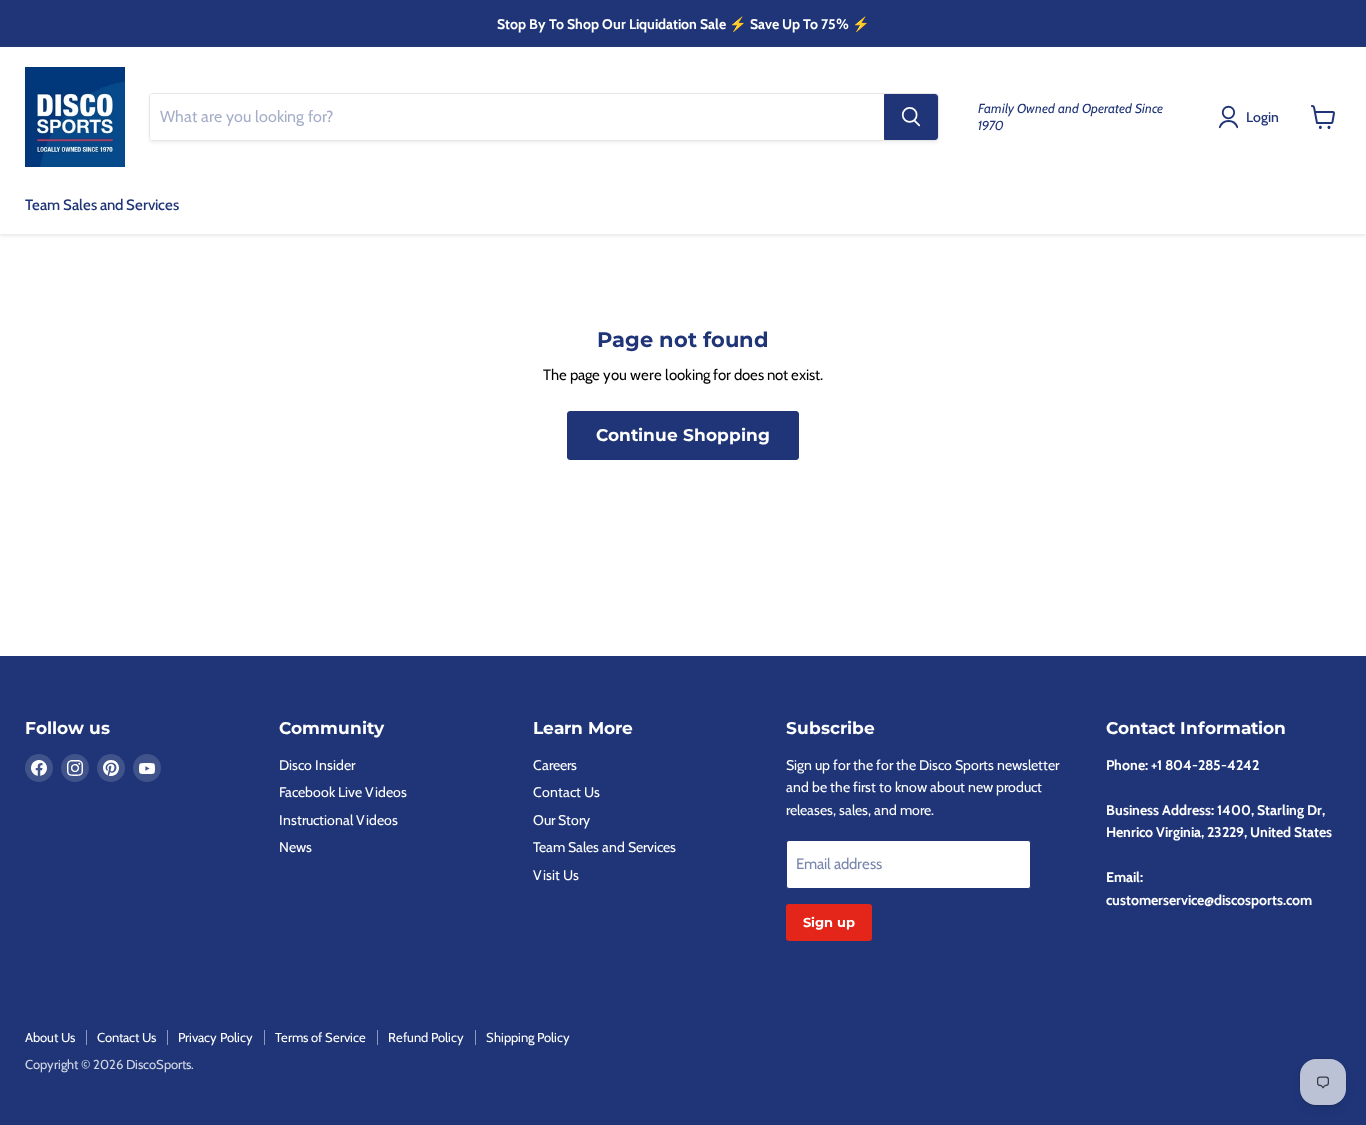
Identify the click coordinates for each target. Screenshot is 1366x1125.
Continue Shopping (683, 435)
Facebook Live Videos (343, 792)
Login (1262, 117)
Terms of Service (320, 1037)
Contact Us (566, 792)
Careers (555, 765)
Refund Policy (426, 1037)
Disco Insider (317, 765)
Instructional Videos (338, 820)
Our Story (561, 820)
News (295, 847)
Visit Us (556, 875)
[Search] (911, 117)
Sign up (829, 922)
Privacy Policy (215, 1037)
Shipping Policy (528, 1037)
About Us (50, 1037)
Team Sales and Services (102, 205)
